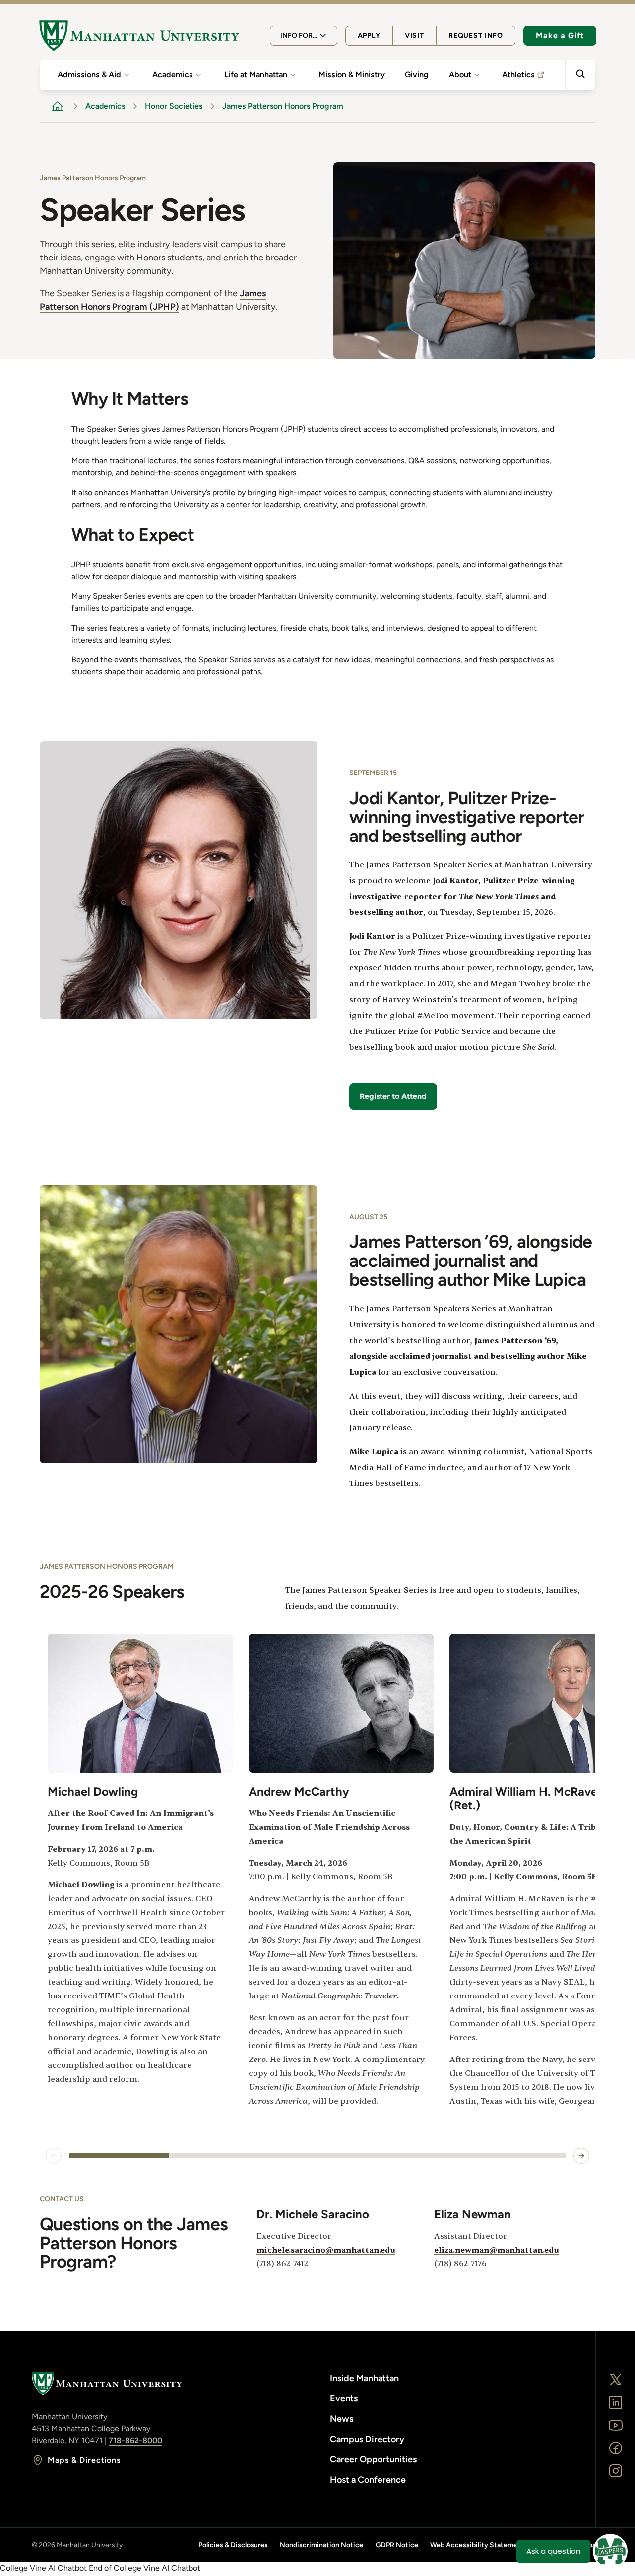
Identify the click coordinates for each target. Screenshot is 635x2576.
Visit (414, 35)
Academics (173, 75)
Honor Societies (174, 106)
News (342, 2419)
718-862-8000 (135, 2440)
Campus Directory (367, 2439)
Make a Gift (560, 35)
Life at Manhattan (256, 75)
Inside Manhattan (364, 2378)
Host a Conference (368, 2480)
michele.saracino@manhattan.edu (326, 2250)
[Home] (139, 36)
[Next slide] (581, 2156)
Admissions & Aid (89, 75)
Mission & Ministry (352, 75)
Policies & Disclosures (233, 2545)
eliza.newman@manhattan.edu (497, 2250)
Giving (417, 75)
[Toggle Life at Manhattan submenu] (293, 75)
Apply (369, 35)
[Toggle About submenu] (477, 75)
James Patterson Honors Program (283, 106)
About (460, 75)
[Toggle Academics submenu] (198, 75)
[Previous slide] (54, 2156)
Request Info (476, 35)
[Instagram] (616, 2471)
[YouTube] (616, 2425)
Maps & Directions (84, 2460)
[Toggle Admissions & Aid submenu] (127, 75)
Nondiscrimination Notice (321, 2545)
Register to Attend (393, 1096)
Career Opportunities (373, 2459)
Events (344, 2398)
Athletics (518, 75)
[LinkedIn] (616, 2402)
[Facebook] (616, 2448)
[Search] (580, 75)
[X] (616, 2380)
